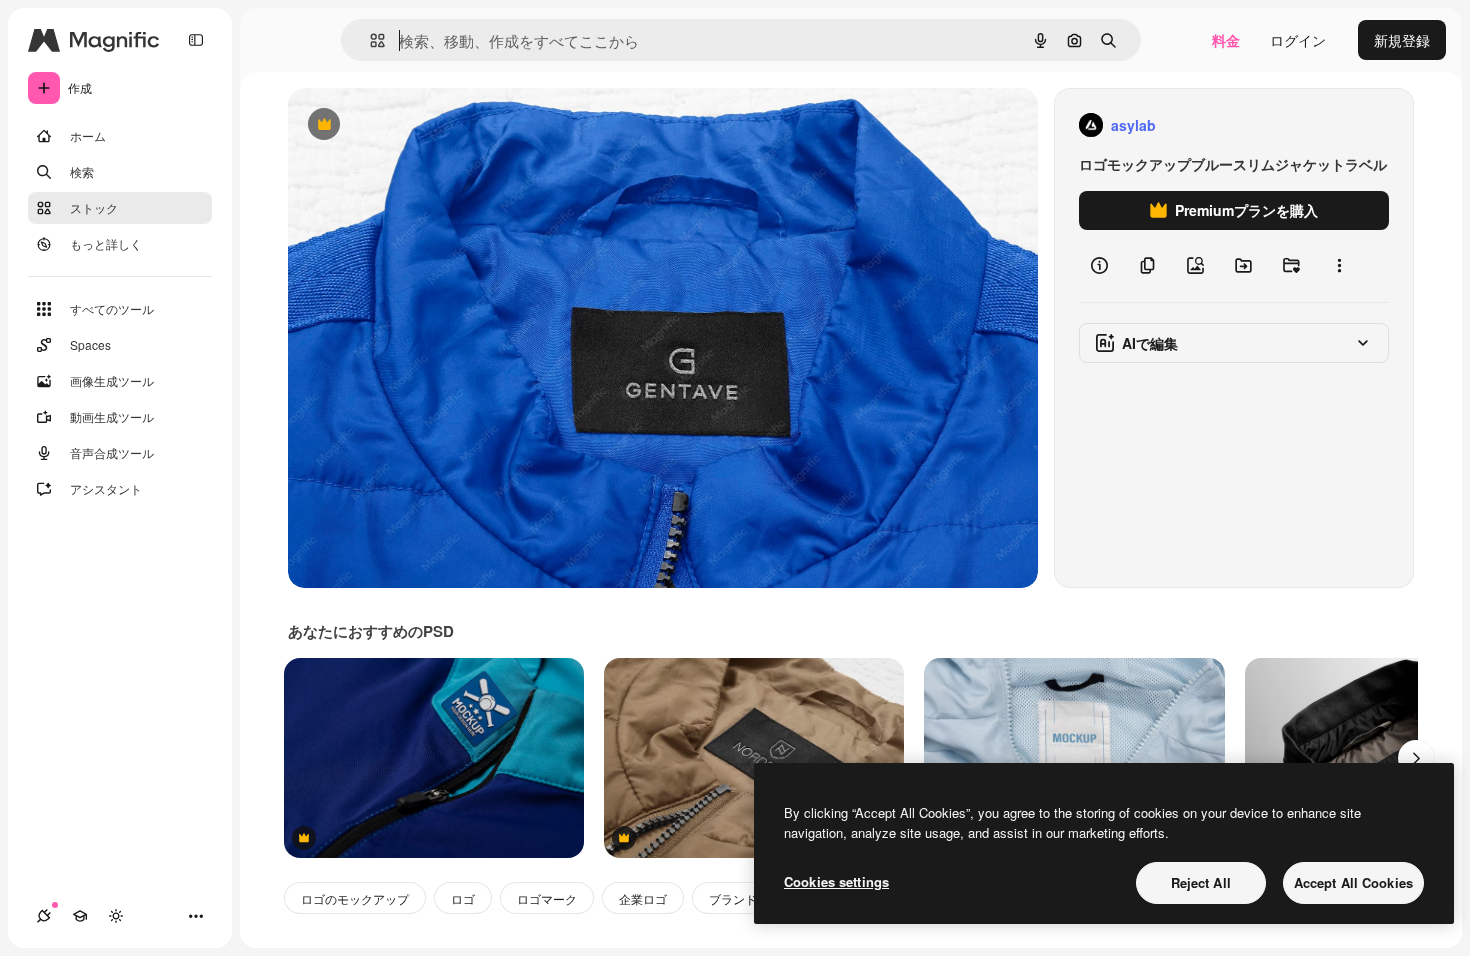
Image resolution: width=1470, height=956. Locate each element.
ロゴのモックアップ (355, 898)
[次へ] (1416, 758)
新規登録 (1402, 40)
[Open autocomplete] (369, 40)
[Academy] (80, 916)
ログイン (1298, 40)
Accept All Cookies (1353, 882)
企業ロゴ (643, 898)
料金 (1226, 40)
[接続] (44, 916)
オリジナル (425, 125)
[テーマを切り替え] (116, 916)
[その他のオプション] (1339, 266)
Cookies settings (836, 881)
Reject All (1201, 882)
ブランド (733, 898)
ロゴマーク (547, 898)
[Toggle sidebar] (196, 40)
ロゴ (463, 898)
